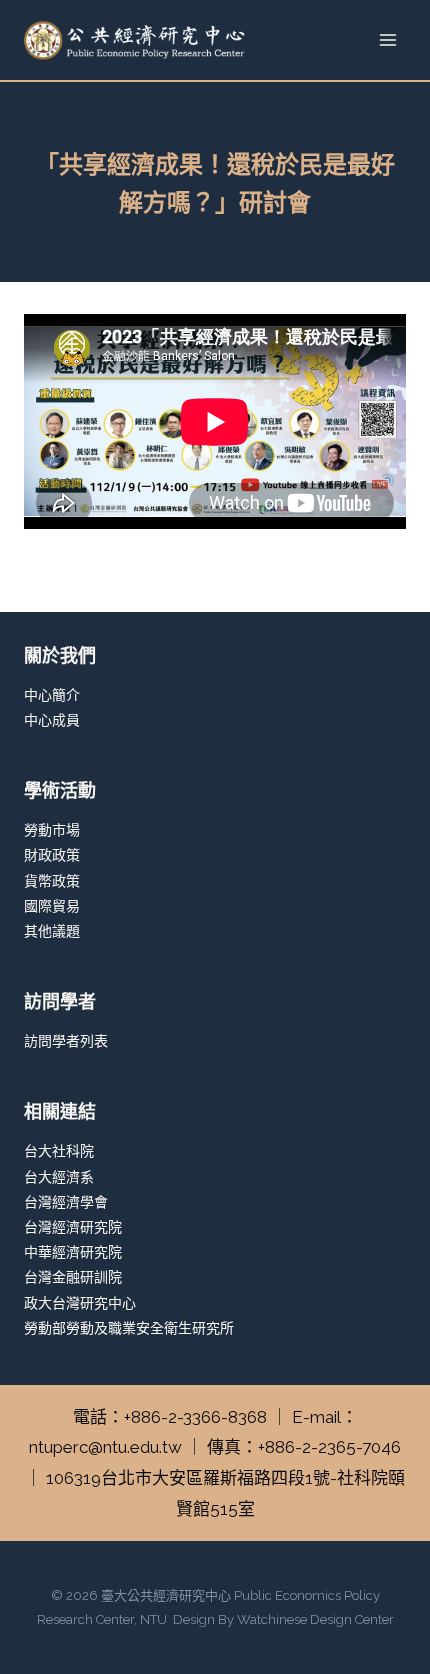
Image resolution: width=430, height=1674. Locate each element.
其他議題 (52, 931)
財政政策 (52, 855)
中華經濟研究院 (73, 1252)
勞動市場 (52, 830)
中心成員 (52, 720)
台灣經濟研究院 (73, 1227)
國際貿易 (52, 906)
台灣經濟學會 (66, 1202)
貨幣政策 (52, 881)
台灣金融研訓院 (73, 1277)
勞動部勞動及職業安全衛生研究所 (129, 1328)
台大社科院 (59, 1151)
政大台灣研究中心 (80, 1303)
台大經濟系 (59, 1177)
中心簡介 (52, 695)
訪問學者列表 (66, 1041)
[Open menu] (387, 39)
